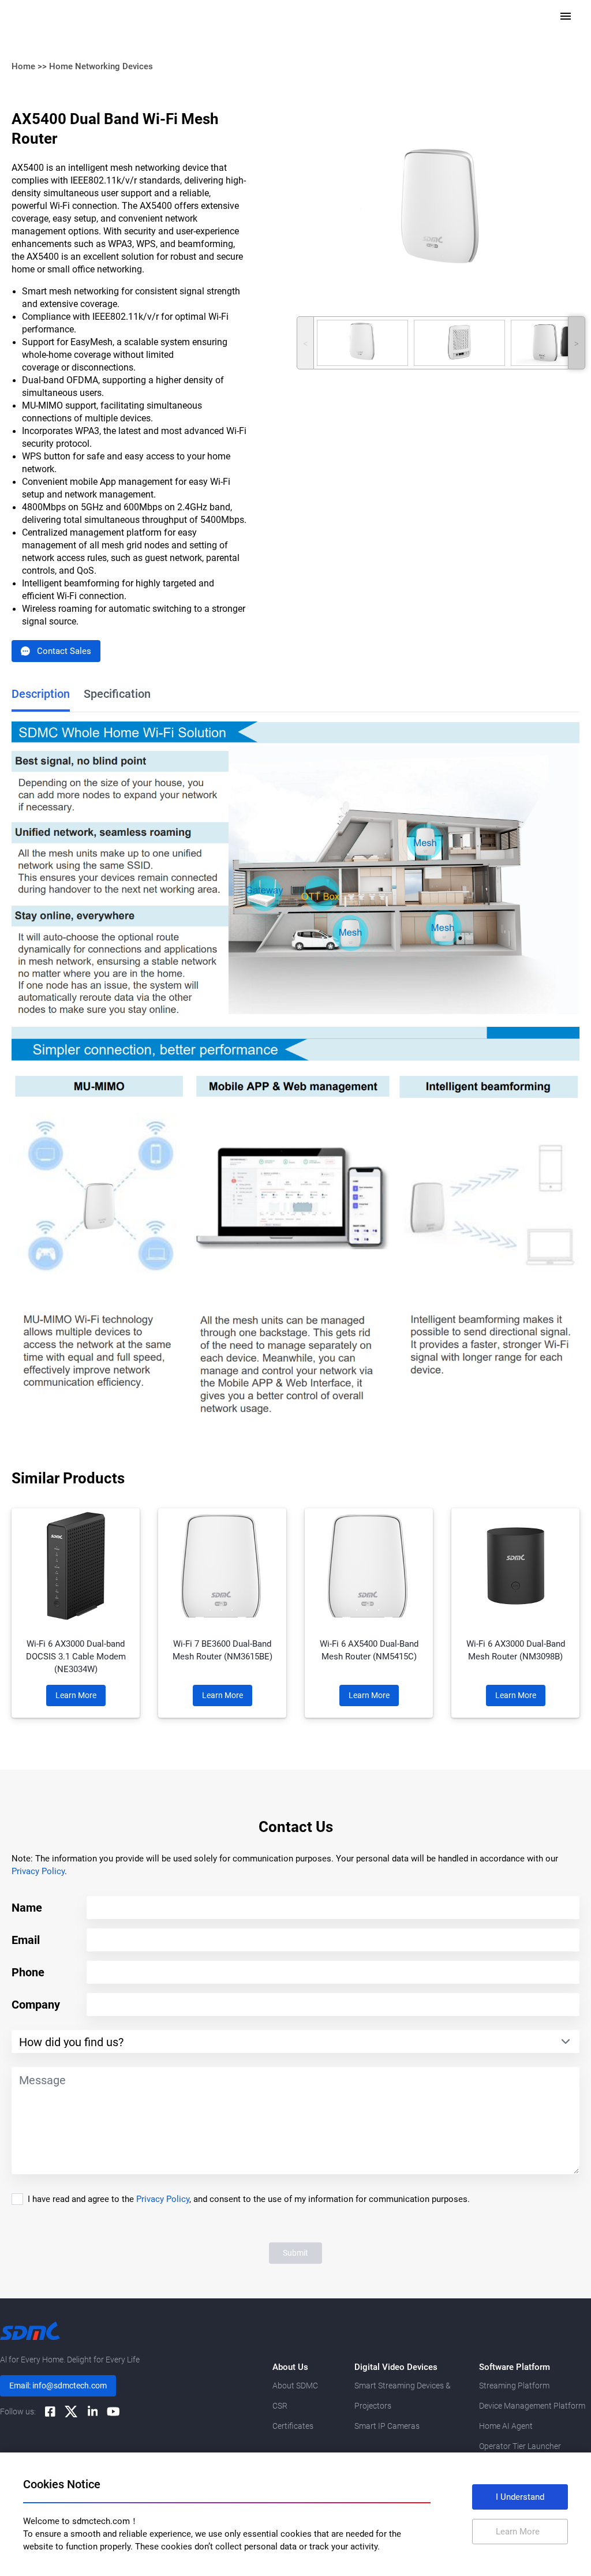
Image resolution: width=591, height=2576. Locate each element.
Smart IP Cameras (387, 2426)
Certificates (293, 2426)
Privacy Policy (38, 1871)
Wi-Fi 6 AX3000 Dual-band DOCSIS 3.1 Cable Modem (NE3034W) (76, 1657)
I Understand (520, 2497)
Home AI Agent (506, 2426)
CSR (280, 2406)
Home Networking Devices (101, 66)
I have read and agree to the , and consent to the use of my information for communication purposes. (249, 2199)
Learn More (76, 1695)
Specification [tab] (117, 694)
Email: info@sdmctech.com (58, 2386)
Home (23, 66)
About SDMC (295, 2386)
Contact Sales (64, 651)
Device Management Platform (532, 2406)
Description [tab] (41, 694)
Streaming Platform (514, 2386)
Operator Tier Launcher (520, 2446)
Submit (295, 2253)
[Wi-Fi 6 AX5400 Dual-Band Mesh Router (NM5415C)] (369, 1566)
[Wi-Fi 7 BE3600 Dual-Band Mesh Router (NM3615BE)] (222, 1566)
